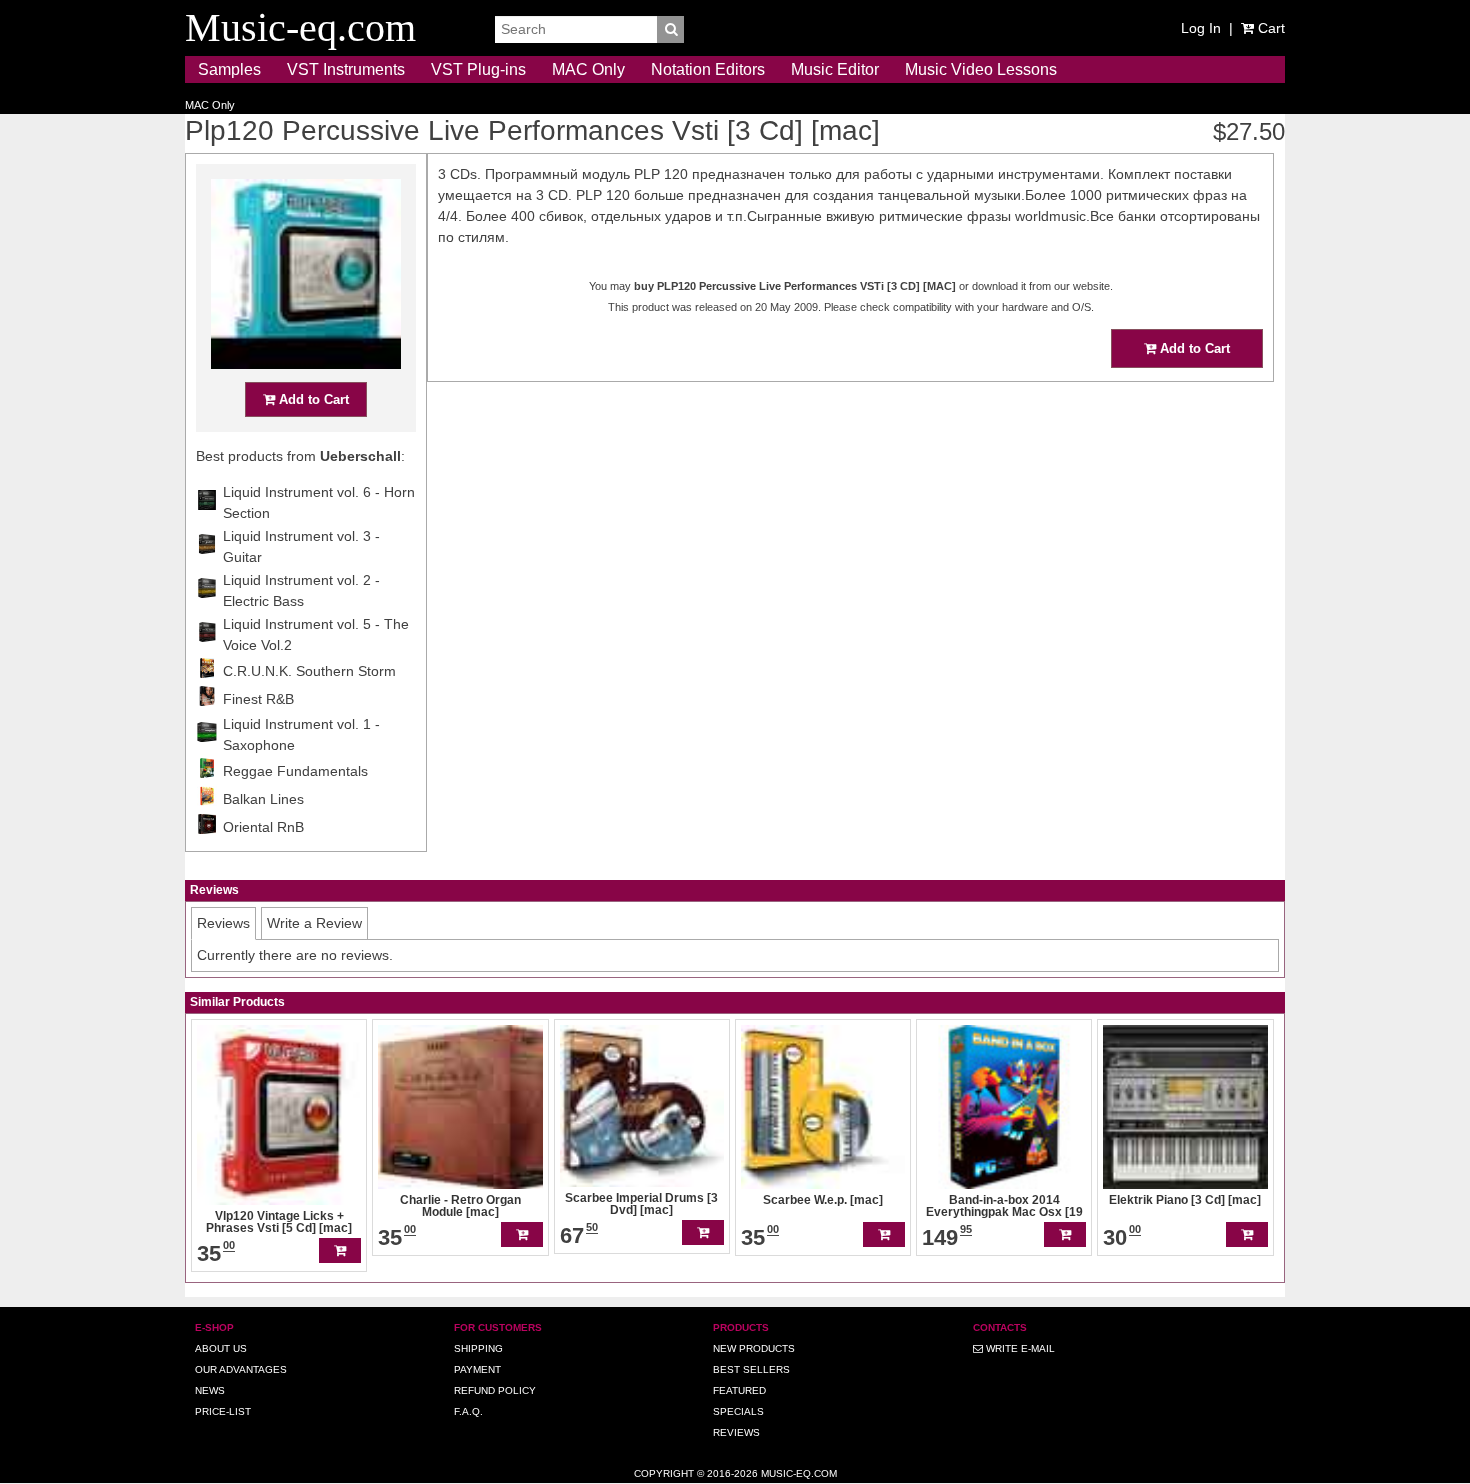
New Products (754, 1348)
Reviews (736, 1432)
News (210, 1390)
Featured (739, 1390)
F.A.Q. (468, 1411)
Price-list (223, 1411)
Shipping (478, 1348)
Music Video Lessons (981, 69)
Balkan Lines (263, 799)
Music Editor (835, 69)
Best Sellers (751, 1369)
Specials (738, 1411)
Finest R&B (258, 699)
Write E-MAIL (1019, 1348)
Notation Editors (708, 69)
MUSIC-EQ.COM (799, 1473)
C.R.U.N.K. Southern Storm (309, 671)
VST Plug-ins (478, 69)
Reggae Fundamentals (295, 771)
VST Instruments (346, 69)
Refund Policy (495, 1390)
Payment (477, 1369)
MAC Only (588, 69)
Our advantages (241, 1369)
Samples (229, 69)
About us (221, 1348)
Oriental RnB (263, 827)
